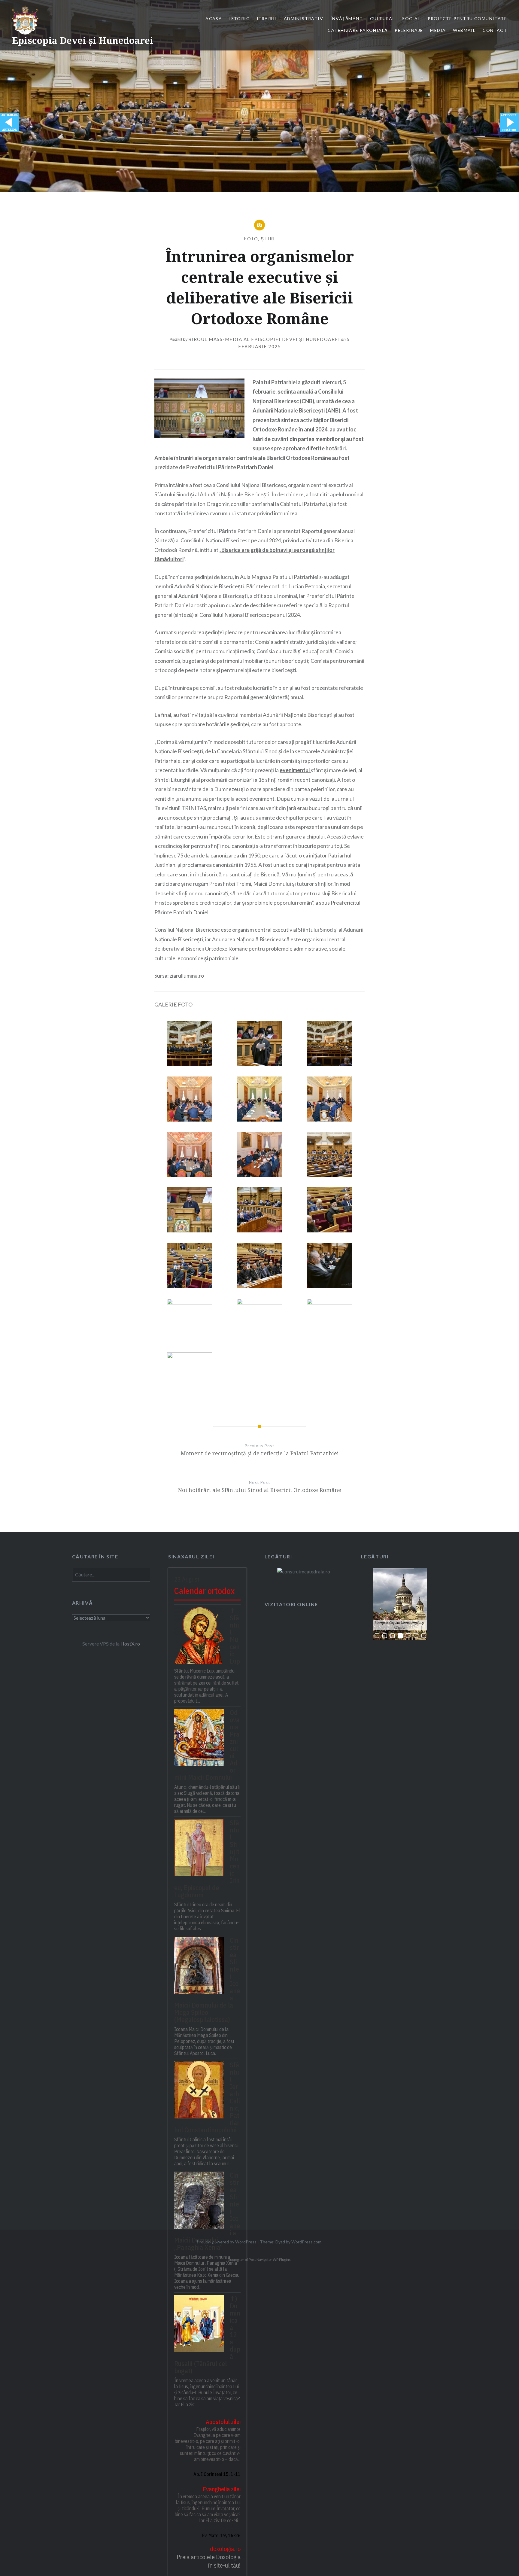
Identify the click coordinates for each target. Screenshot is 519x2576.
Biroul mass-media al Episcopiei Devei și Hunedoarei (264, 339)
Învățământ (347, 18)
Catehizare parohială (358, 30)
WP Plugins (281, 2259)
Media (438, 30)
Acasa (214, 18)
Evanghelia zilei (222, 2489)
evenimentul (295, 770)
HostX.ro (130, 1644)
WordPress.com (306, 2242)
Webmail (464, 30)
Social (411, 18)
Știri (268, 239)
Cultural (382, 18)
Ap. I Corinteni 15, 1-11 (217, 2474)
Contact (495, 30)
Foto (251, 239)
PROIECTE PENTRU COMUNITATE (467, 18)
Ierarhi (267, 18)
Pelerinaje (409, 30)
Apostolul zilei (223, 2422)
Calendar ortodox (204, 1591)
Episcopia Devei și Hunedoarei (83, 40)
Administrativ (304, 18)
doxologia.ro (225, 2549)
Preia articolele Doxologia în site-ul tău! (209, 2561)
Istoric (239, 18)
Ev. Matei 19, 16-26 (221, 2535)
